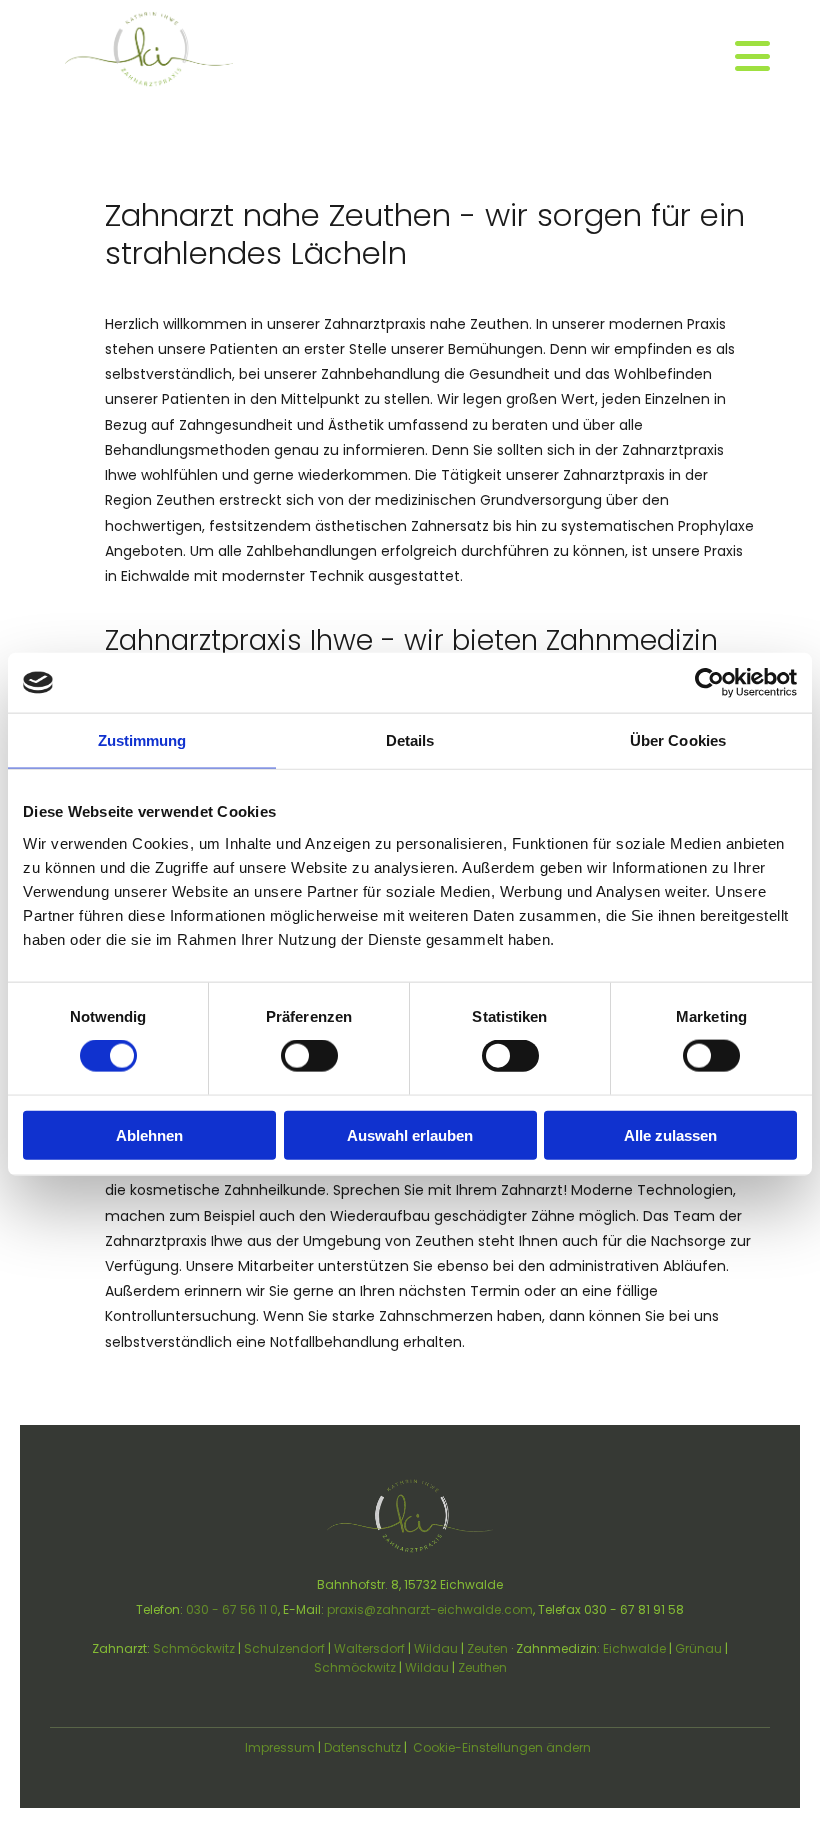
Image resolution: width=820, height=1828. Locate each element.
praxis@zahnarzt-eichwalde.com (430, 1609)
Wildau (436, 1648)
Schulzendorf (284, 1648)
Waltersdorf (369, 1648)
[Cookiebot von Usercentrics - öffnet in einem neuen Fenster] (709, 683)
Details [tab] (410, 740)
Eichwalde (634, 1648)
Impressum (280, 1747)
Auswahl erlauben (410, 1134)
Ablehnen (149, 1134)
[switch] (309, 1056)
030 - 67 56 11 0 (232, 1609)
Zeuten (487, 1648)
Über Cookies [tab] (678, 740)
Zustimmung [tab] (142, 740)
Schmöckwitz (194, 1648)
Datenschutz (362, 1747)
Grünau (698, 1648)
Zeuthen (482, 1667)
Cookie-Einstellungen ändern (502, 1747)
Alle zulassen (670, 1134)
